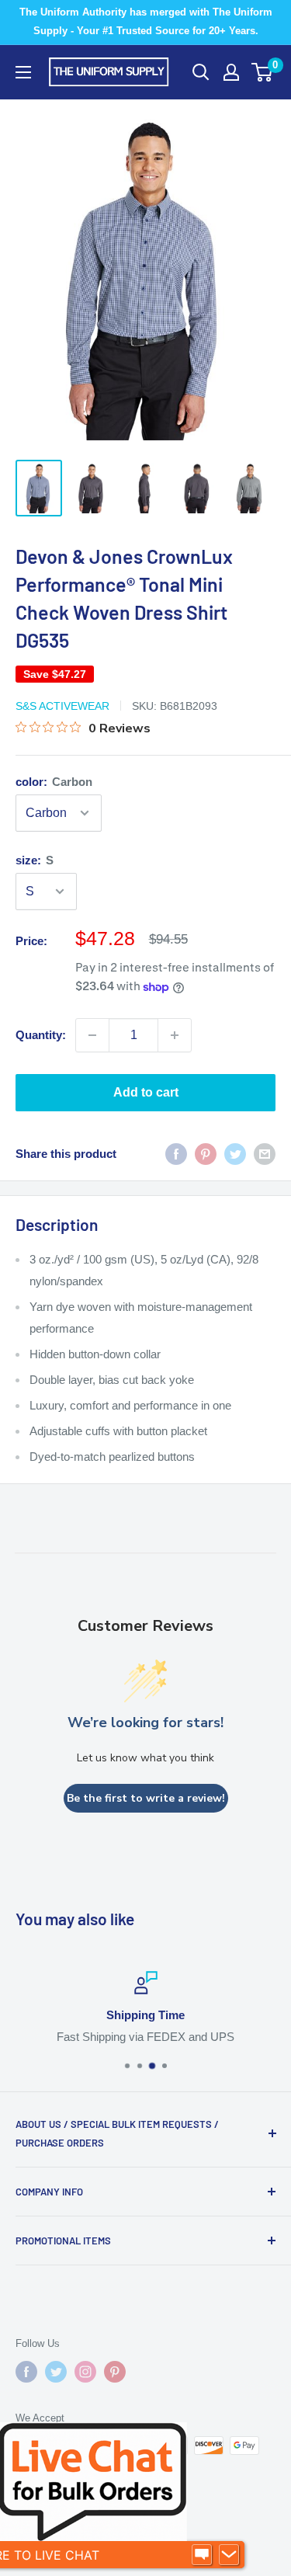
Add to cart (146, 1092)
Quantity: (41, 1035)
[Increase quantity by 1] (175, 1035)
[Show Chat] (202, 2555)
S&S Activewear (62, 706)
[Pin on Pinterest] (206, 1154)
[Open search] (201, 72)
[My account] (231, 72)
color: (54, 782)
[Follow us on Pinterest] (115, 2372)
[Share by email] (265, 1154)
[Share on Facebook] (176, 1154)
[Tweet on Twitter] (235, 1154)
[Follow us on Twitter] (56, 2372)
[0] (263, 72)
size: (35, 860)
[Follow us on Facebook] (26, 2372)
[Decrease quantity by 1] (92, 1035)
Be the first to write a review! (146, 1798)
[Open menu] (23, 72)
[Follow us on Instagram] (85, 2372)
